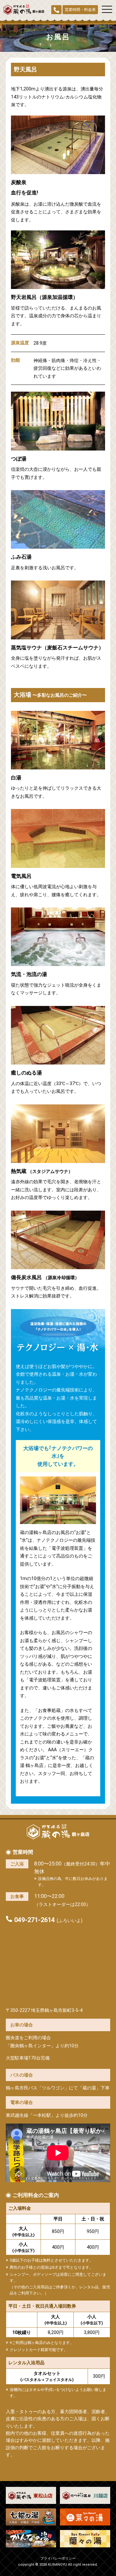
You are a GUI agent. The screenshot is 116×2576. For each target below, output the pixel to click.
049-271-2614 (34, 1920)
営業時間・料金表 (80, 10)
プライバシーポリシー (58, 2558)
